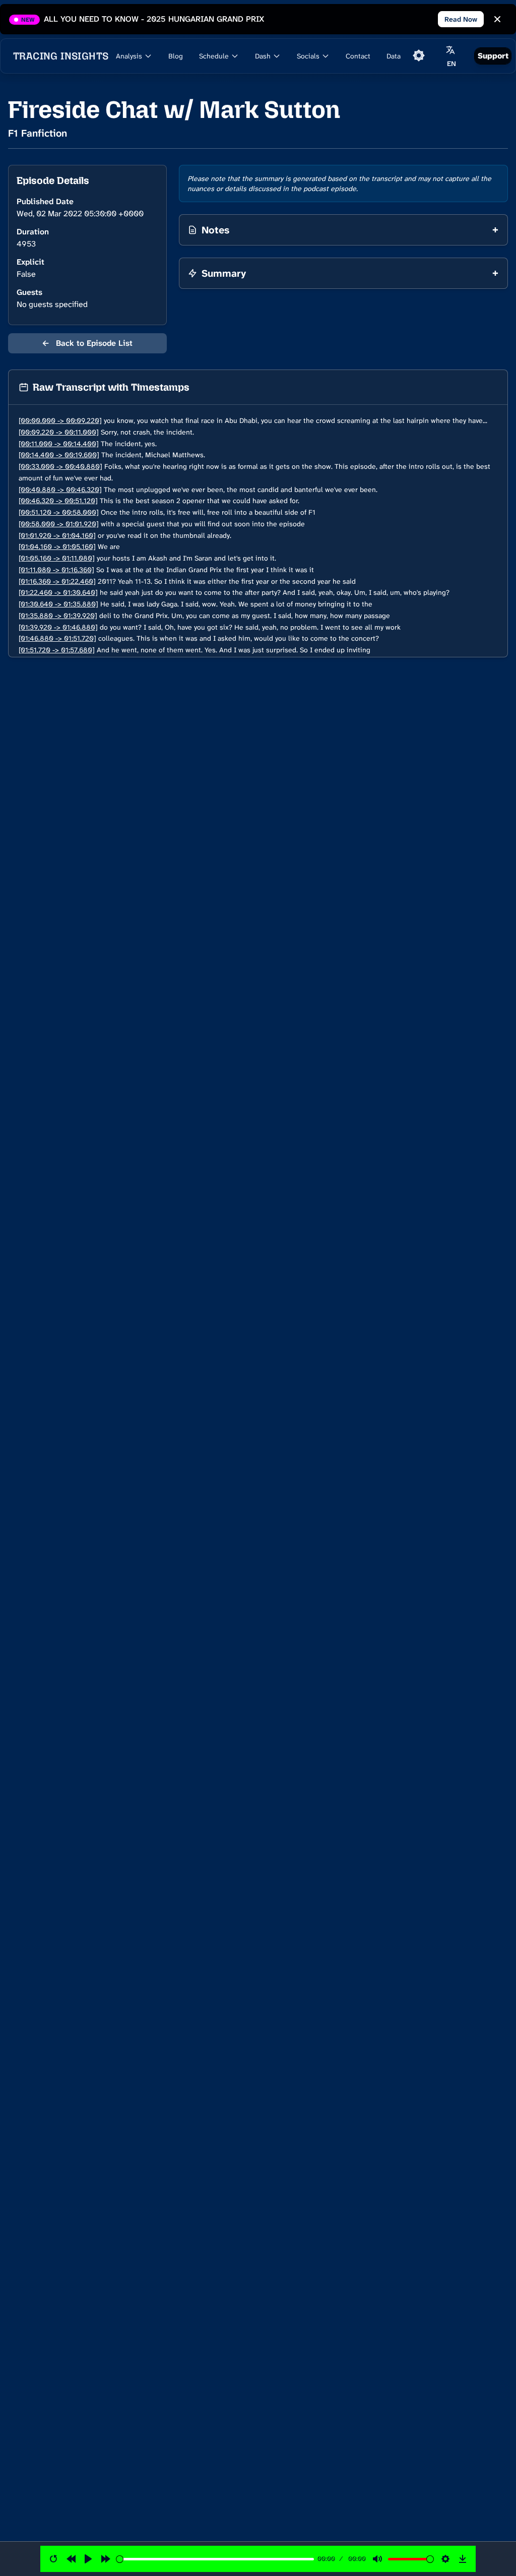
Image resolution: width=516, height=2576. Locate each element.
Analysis (129, 56)
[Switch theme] (419, 55)
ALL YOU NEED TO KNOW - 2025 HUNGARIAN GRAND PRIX (154, 19)
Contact (358, 56)
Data (394, 56)
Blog (176, 56)
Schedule (214, 56)
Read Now (461, 19)
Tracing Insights (61, 56)
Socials (308, 56)
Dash (263, 56)
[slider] (215, 2559)
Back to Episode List (87, 343)
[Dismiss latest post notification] (497, 19)
